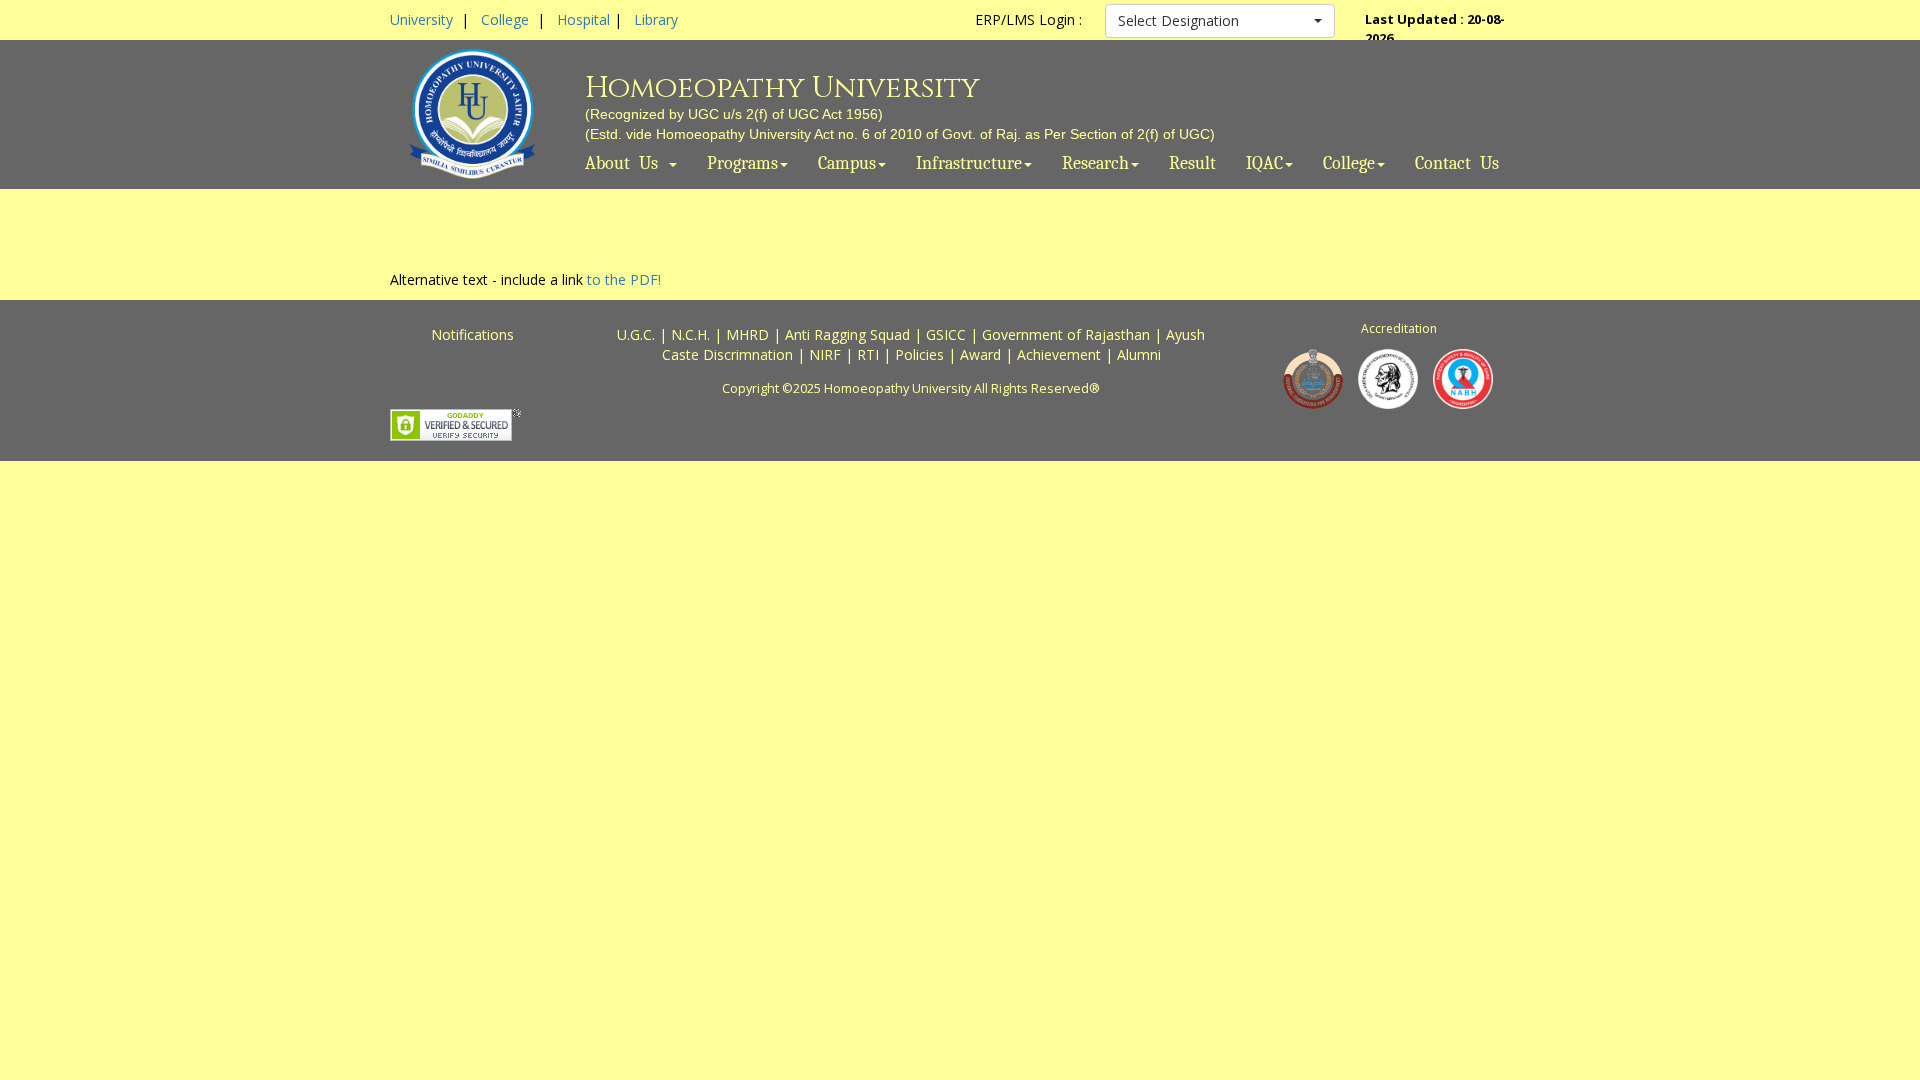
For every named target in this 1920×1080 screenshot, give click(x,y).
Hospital (583, 19)
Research (1095, 164)
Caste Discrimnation (727, 354)
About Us (626, 164)
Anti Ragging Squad (847, 334)
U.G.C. (636, 334)
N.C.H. (690, 334)
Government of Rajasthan (1066, 334)
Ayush (1185, 334)
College (505, 19)
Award (980, 354)
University (421, 19)
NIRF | (833, 354)
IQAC (1264, 164)
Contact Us (1457, 164)
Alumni (1139, 354)
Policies (919, 354)
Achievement (1059, 354)
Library (656, 19)
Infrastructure (969, 164)
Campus (847, 164)
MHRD (747, 334)
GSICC (946, 334)
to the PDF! (624, 279)
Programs (742, 164)
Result (1192, 164)
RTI (868, 354)
